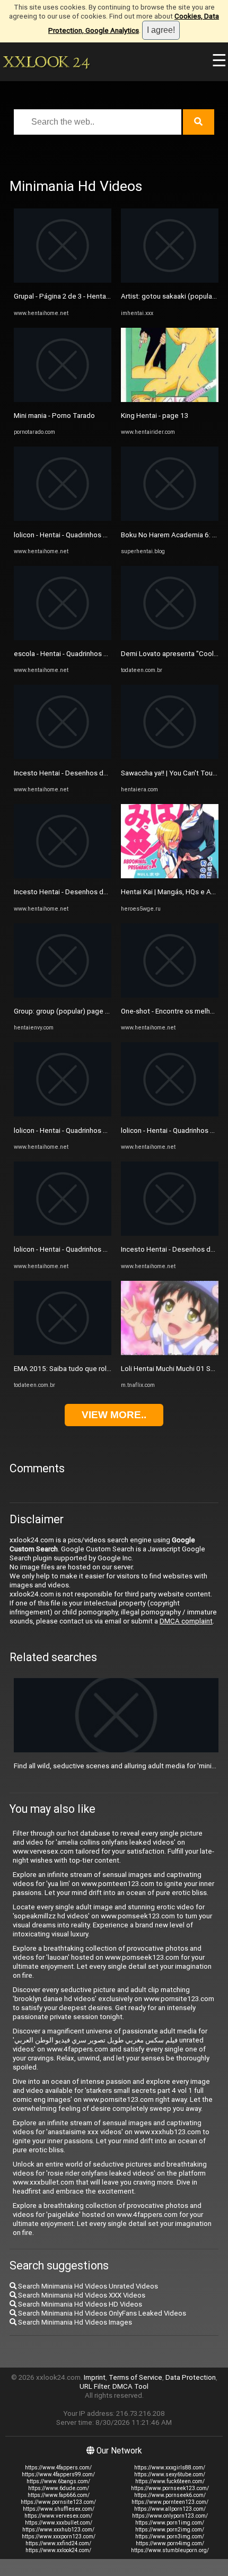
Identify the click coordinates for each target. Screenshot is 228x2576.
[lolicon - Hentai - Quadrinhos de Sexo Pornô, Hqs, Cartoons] (63, 518)
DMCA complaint (186, 1621)
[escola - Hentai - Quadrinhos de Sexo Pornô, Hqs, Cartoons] (63, 638)
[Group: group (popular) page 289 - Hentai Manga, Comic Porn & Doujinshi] (63, 995)
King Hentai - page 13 (155, 416)
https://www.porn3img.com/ (170, 2536)
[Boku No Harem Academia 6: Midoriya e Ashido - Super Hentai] (170, 518)
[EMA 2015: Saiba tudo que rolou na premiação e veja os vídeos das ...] (63, 1353)
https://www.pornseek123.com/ (170, 2488)
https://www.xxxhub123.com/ (58, 2530)
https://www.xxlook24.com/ (58, 2550)
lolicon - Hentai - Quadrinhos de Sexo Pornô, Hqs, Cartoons (106, 535)
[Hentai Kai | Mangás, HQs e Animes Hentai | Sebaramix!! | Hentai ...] (170, 876)
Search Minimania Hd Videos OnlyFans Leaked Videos (101, 2313)
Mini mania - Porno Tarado (54, 416)
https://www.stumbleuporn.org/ (170, 2550)
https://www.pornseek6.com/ (170, 2495)
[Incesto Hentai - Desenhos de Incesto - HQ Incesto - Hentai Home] (63, 757)
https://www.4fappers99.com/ (58, 2474)
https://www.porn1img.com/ (170, 2523)
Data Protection (191, 2377)
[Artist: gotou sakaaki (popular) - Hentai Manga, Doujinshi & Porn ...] (170, 280)
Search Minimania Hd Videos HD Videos (79, 2304)
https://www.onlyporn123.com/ (170, 2516)
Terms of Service (135, 2377)
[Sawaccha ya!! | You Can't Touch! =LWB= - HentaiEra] (170, 757)
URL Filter (94, 2386)
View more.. (114, 1415)
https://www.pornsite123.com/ (58, 2502)
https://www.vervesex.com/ (58, 2516)
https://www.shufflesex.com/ (59, 2509)
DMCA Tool (130, 2386)
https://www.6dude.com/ (59, 2488)
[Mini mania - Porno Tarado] (63, 400)
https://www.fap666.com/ (59, 2495)
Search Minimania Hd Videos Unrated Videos (87, 2286)
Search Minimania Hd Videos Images (74, 2322)
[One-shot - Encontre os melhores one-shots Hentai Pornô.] (170, 995)
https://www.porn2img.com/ (170, 2530)
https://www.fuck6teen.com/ (170, 2481)
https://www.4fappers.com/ (58, 2468)
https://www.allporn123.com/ (170, 2509)
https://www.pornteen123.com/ (170, 2502)
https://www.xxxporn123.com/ (59, 2536)
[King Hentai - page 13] (170, 400)
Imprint (95, 2377)
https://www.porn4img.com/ (170, 2543)
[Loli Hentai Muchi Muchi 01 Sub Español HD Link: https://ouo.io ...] (170, 1353)
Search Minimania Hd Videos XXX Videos (81, 2295)
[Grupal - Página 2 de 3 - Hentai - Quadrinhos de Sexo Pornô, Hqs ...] (63, 280)
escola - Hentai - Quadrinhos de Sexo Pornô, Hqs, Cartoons (106, 654)
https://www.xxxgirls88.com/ (170, 2468)
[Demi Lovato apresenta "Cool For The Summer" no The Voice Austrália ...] (170, 638)
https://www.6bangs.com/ (58, 2481)
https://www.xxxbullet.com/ (59, 2523)
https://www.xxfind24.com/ (58, 2543)
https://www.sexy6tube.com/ (170, 2474)
